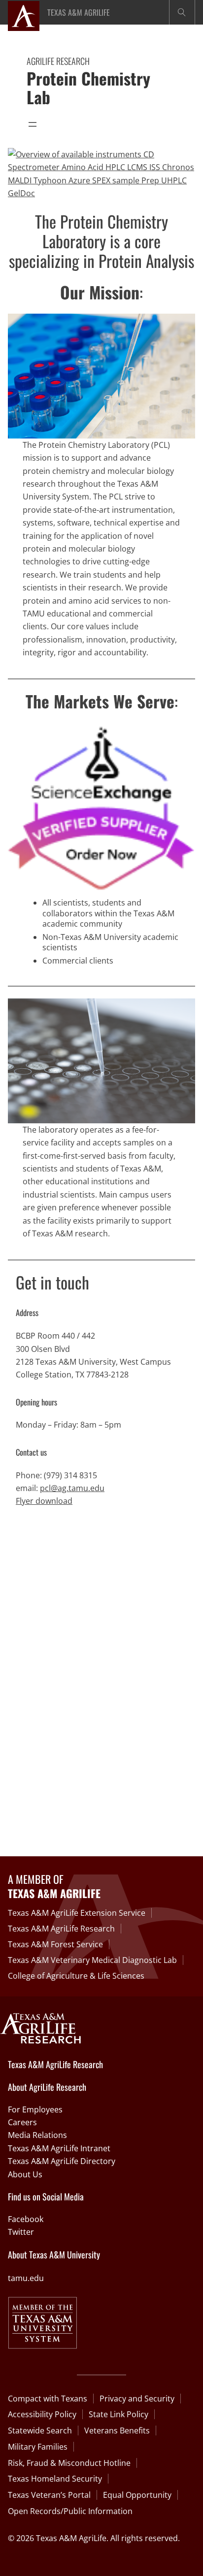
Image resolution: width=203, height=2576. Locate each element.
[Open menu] (33, 124)
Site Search (182, 12)
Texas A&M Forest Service (55, 1944)
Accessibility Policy (42, 2414)
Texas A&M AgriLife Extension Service (77, 1913)
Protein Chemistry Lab (88, 88)
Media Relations (37, 2135)
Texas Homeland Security (55, 2479)
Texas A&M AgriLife (79, 12)
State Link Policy (118, 2414)
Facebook (26, 2219)
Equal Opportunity (137, 2495)
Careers (22, 2122)
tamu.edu (26, 2278)
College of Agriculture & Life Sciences (76, 1976)
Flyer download (44, 1501)
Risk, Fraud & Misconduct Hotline (69, 2463)
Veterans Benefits (117, 2430)
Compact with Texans (48, 2399)
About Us (25, 2174)
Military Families (38, 2447)
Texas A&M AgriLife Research (61, 1929)
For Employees (35, 2109)
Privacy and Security (137, 2399)
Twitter (21, 2232)
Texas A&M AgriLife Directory (62, 2161)
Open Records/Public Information (70, 2511)
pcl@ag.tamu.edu (72, 1488)
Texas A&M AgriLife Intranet (59, 2148)
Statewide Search (40, 2430)
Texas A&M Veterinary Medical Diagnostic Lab (92, 1960)
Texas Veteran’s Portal (49, 2495)
